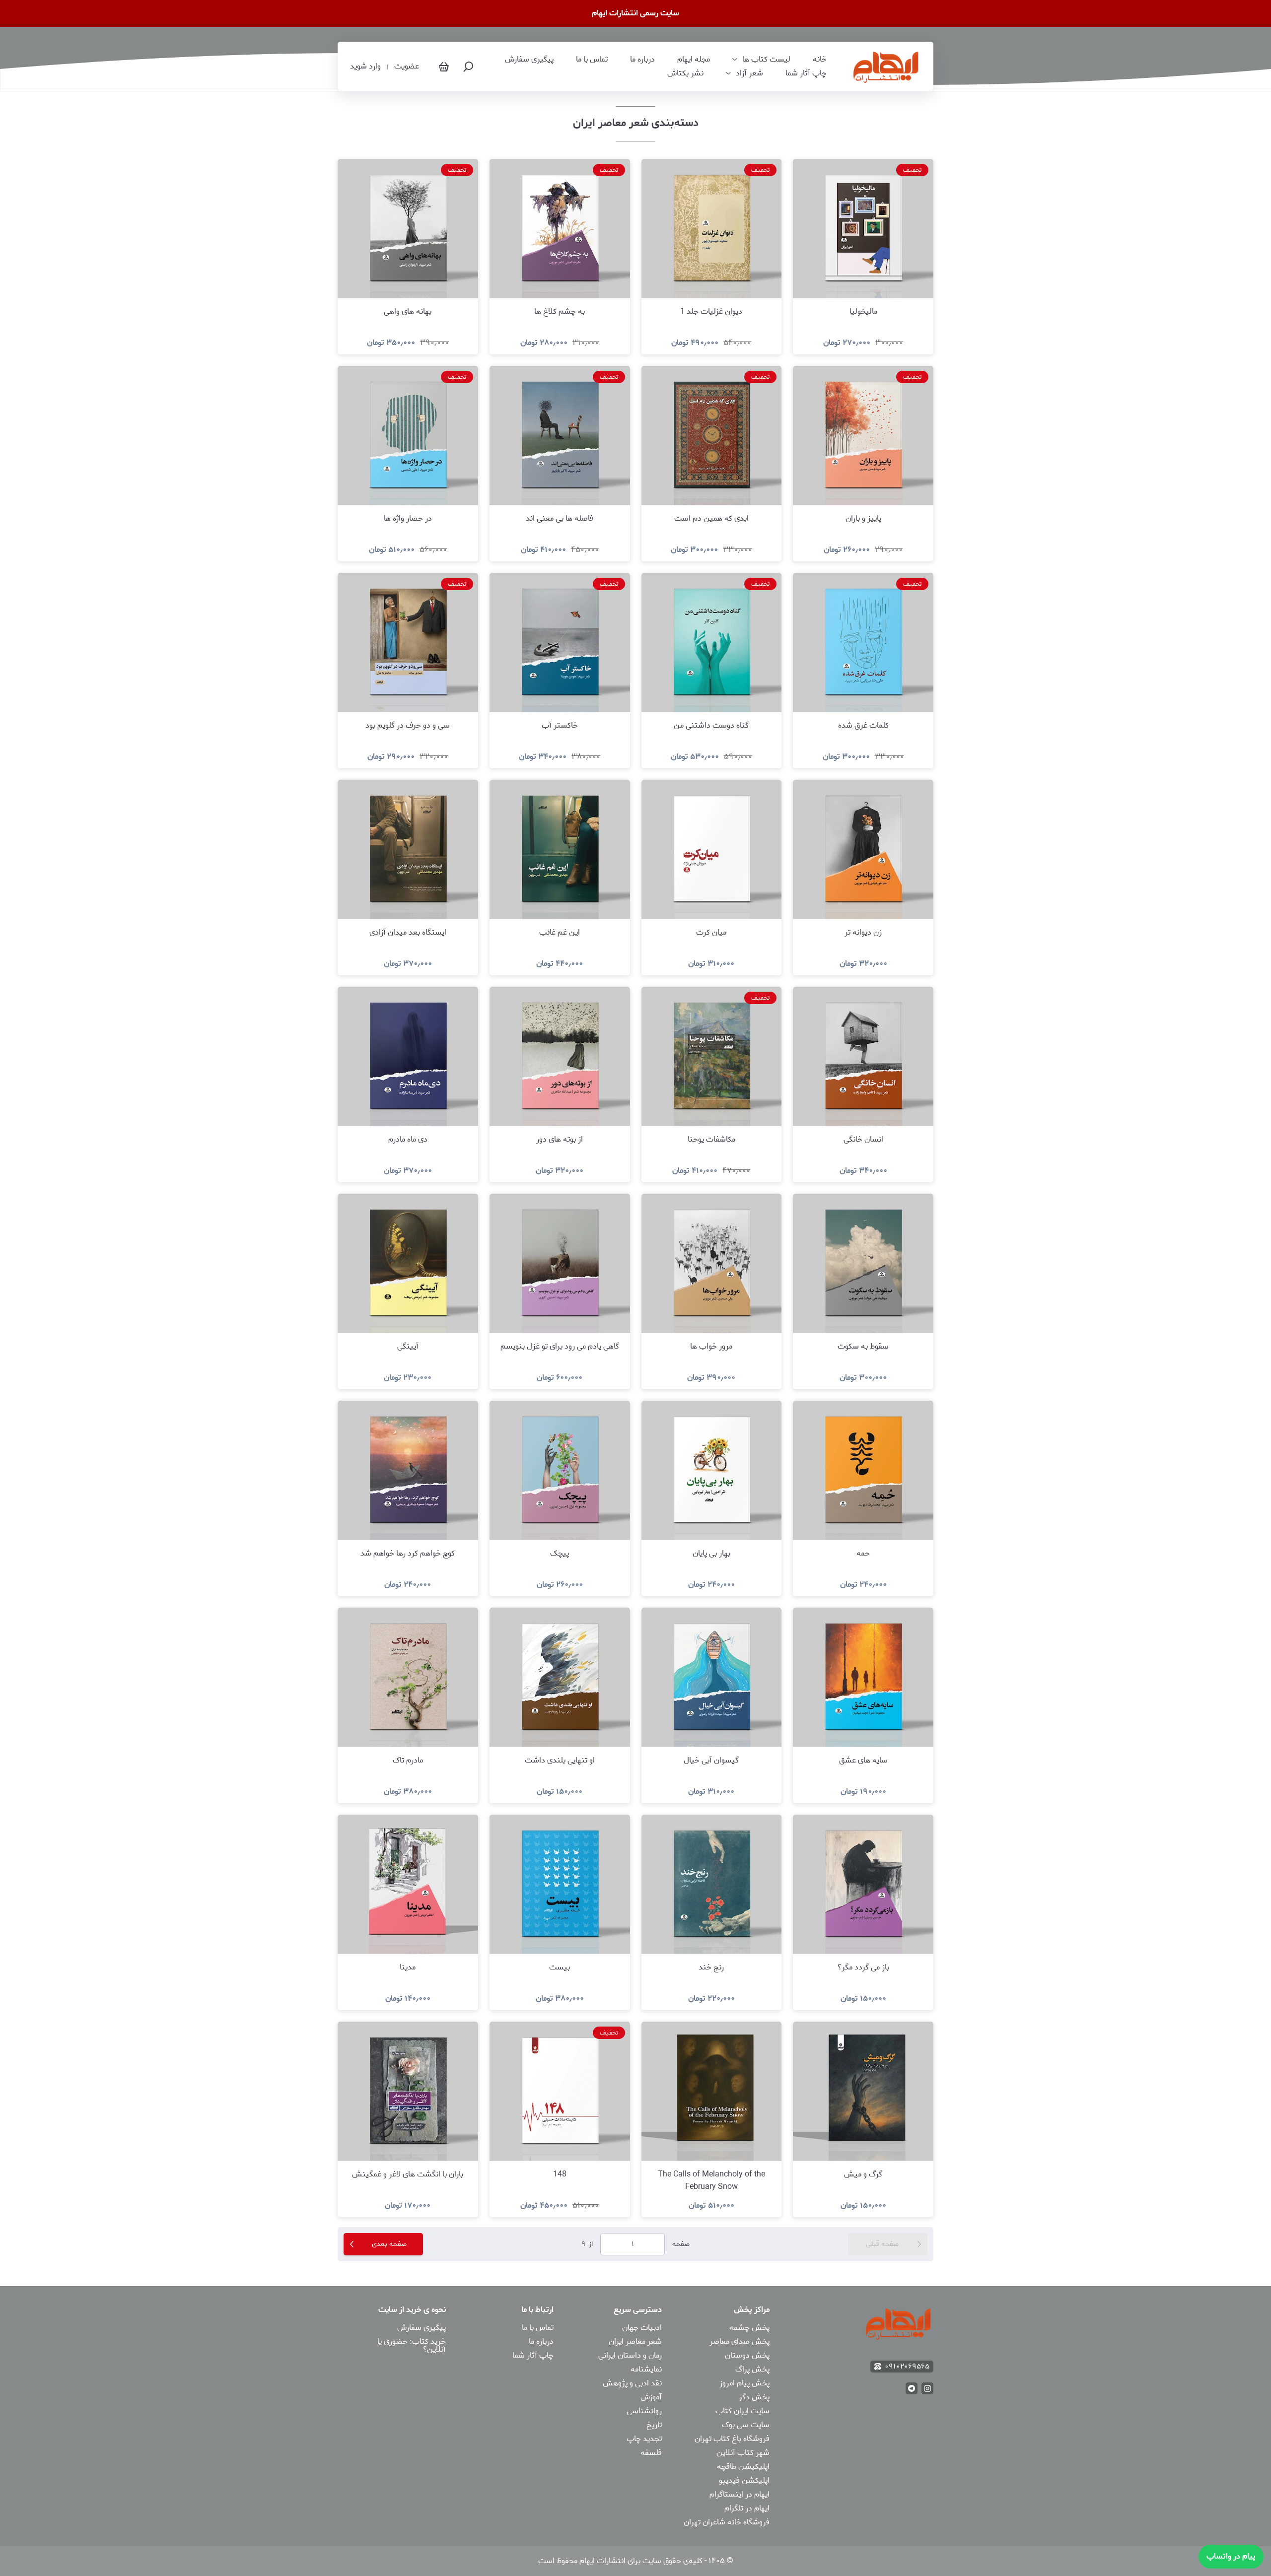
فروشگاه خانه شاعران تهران (727, 2522)
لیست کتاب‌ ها (766, 60)
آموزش (651, 2397)
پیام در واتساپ (1231, 2556)
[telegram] (912, 2388)
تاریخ (654, 2425)
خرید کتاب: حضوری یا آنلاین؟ (412, 2345)
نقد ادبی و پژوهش (632, 2383)
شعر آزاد (749, 73)
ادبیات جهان (642, 2328)
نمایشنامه (646, 2369)
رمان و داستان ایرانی (630, 2355)
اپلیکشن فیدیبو (744, 2480)
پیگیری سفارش (529, 60)
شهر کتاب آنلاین (743, 2453)
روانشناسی (644, 2411)
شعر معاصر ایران (635, 2341)
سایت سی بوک (746, 2425)
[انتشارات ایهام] (886, 67)
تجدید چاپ (644, 2439)
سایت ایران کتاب (742, 2411)
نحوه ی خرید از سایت (412, 2310)
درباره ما (642, 60)
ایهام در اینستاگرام (740, 2494)
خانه (820, 60)
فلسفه (651, 2453)
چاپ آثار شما (806, 73)
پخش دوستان (747, 2355)
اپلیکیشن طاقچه (743, 2467)
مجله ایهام (694, 60)
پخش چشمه (749, 2328)
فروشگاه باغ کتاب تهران (732, 2439)
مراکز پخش (752, 2310)
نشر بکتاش (685, 73)
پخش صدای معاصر (740, 2341)
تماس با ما (592, 60)
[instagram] (927, 2388)
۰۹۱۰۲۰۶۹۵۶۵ (907, 2367)
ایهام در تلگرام (747, 2508)
